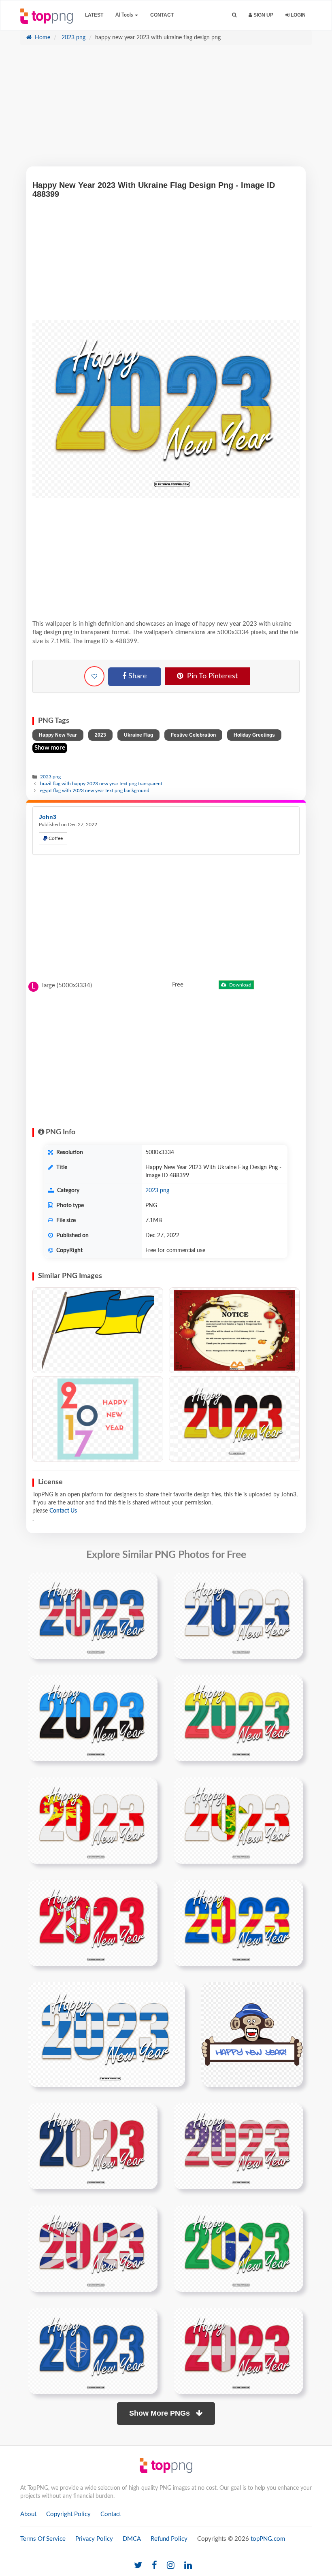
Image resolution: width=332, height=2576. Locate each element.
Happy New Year (58, 735)
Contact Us (63, 1511)
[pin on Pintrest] (147, 1583)
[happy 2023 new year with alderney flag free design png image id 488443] (238, 1820)
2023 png (73, 38)
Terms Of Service (43, 2539)
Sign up (263, 15)
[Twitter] (138, 2566)
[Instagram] (171, 2566)
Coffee (55, 838)
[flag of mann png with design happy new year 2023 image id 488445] (93, 1923)
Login (298, 15)
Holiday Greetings (254, 735)
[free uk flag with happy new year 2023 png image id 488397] (93, 2248)
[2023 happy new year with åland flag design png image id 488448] (238, 1923)
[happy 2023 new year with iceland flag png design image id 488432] (93, 1615)
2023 (100, 735)
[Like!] (94, 676)
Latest (94, 15)
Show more (50, 748)
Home (42, 38)
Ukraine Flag (138, 735)
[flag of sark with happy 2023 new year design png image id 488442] (93, 1820)
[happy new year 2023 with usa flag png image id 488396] (238, 2146)
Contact (162, 15)
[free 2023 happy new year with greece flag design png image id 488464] (107, 2035)
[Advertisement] (166, 110)
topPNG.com (268, 2539)
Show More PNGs (161, 2413)
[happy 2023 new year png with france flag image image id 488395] (93, 2146)
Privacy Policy (94, 2539)
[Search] (234, 15)
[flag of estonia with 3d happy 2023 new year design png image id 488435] (93, 1718)
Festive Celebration (193, 735)
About (28, 2514)
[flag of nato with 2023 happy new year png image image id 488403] (93, 2351)
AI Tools (125, 15)
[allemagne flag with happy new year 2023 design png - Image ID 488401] (234, 1419)
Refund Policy (169, 2539)
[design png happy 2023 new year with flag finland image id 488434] (238, 1615)
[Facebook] (154, 2566)
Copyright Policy (68, 2514)
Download (240, 985)
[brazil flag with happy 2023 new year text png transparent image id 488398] (238, 2248)
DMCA (132, 2539)
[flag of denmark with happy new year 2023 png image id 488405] (238, 2351)
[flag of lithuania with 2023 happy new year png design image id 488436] (238, 1718)
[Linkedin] (188, 2566)
